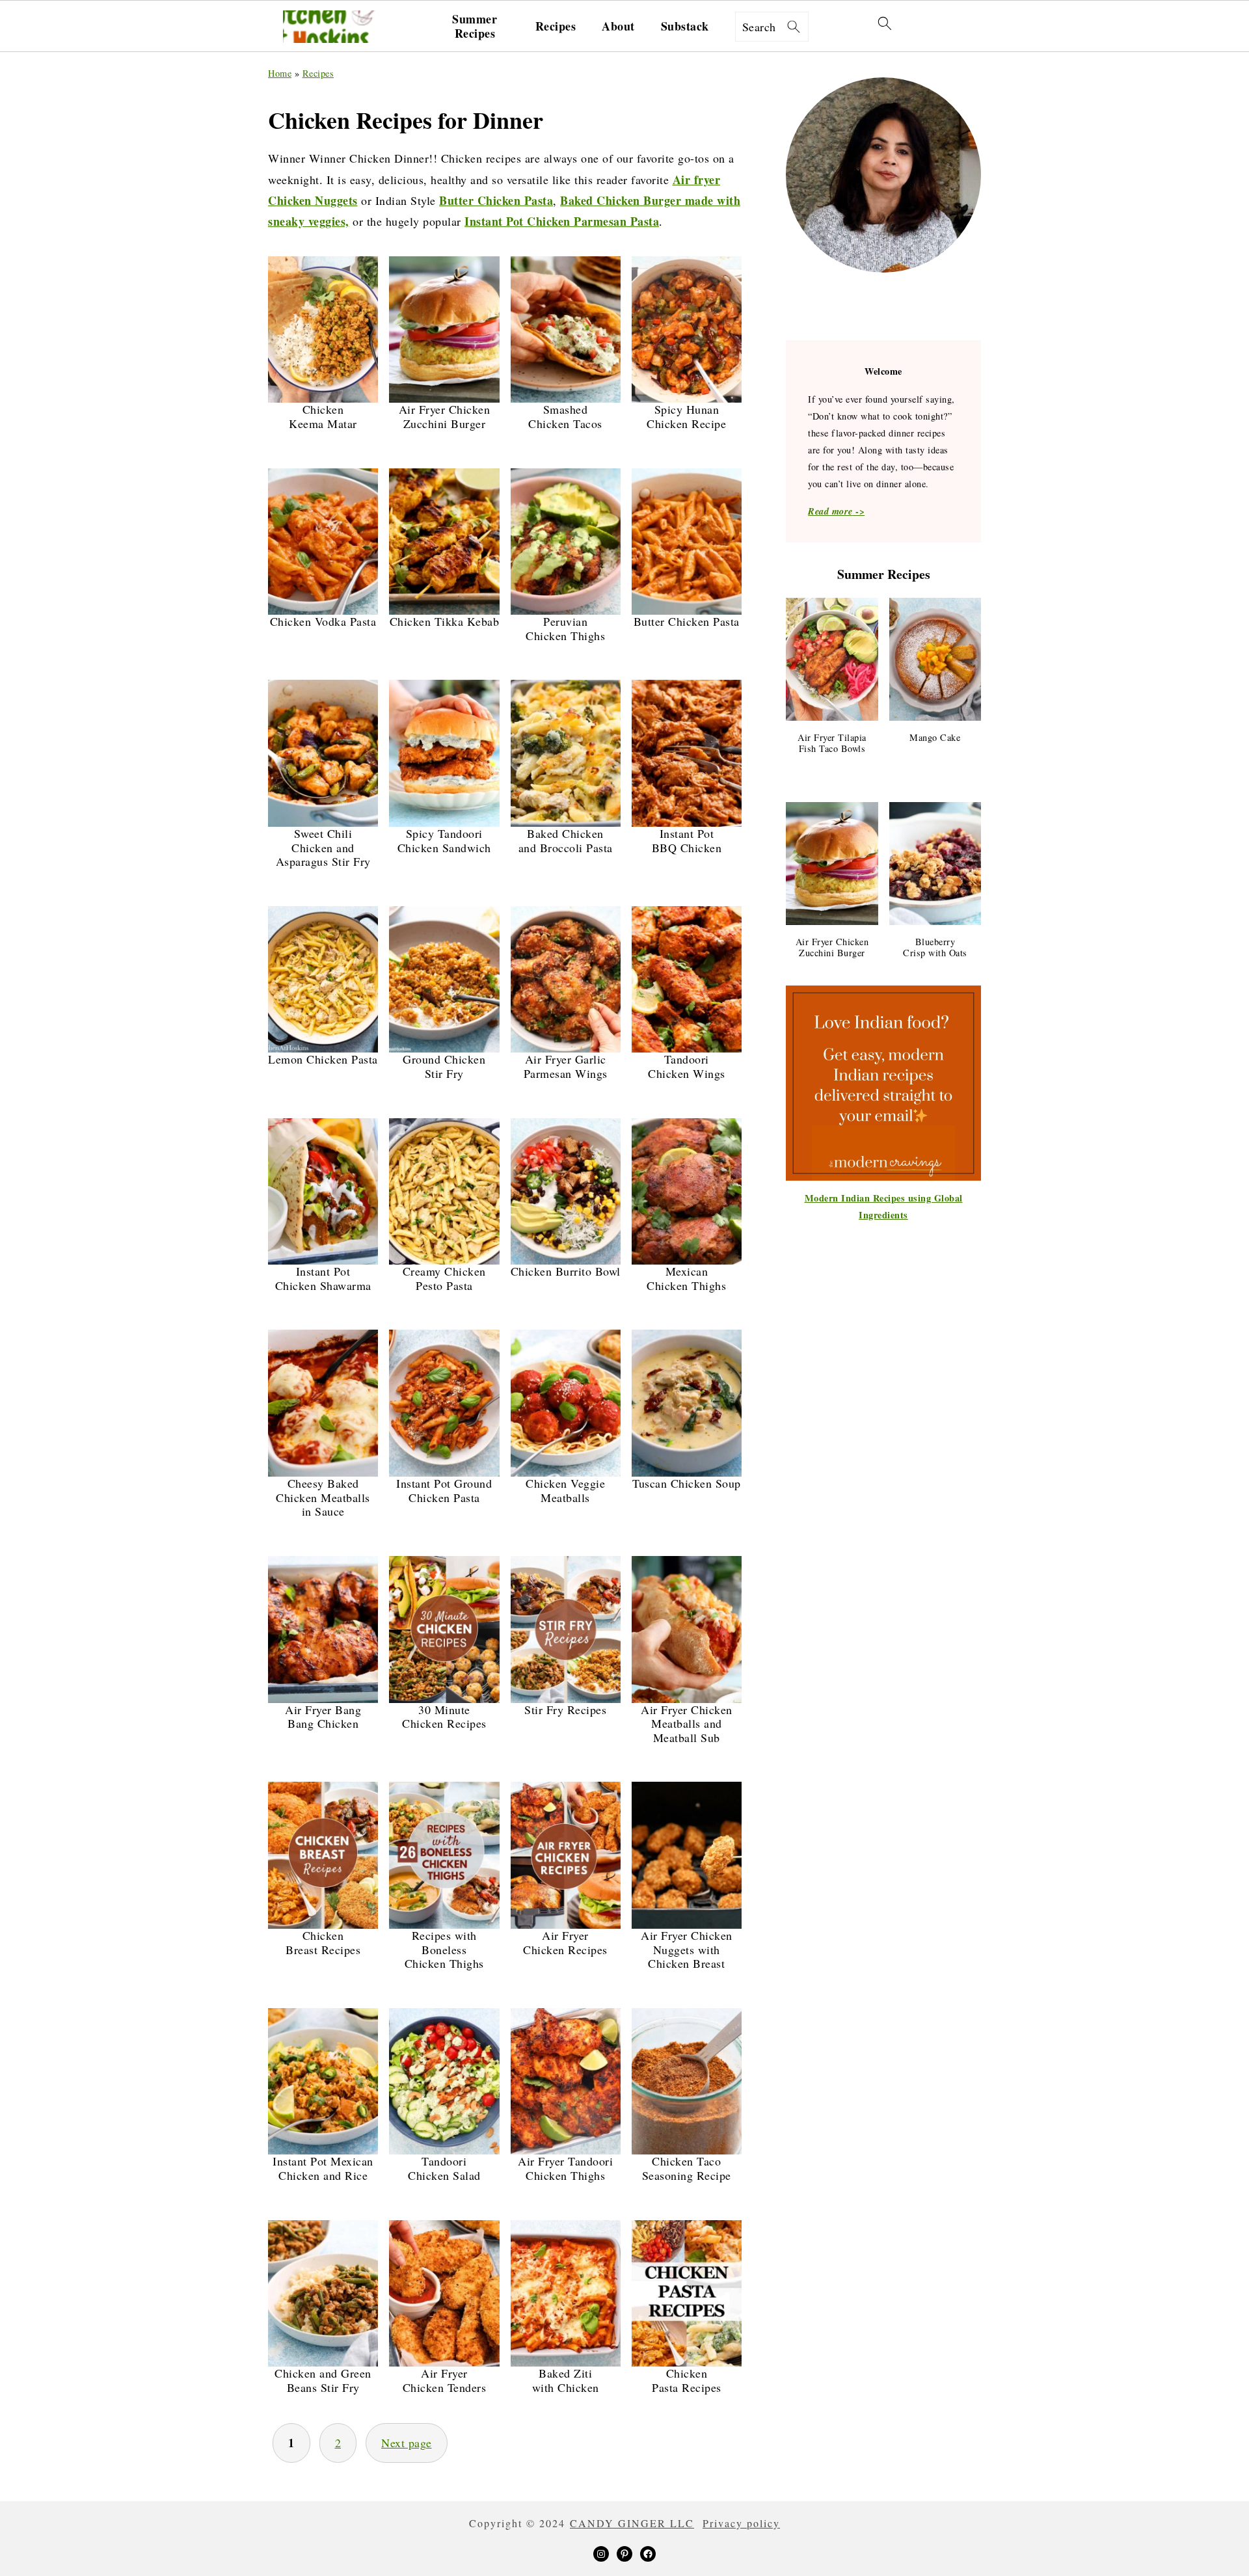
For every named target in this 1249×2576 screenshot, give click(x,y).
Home (280, 73)
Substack (685, 27)
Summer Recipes (475, 26)
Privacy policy (741, 2523)
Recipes (556, 27)
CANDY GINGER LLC (632, 2523)
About (618, 27)
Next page (407, 2443)
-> (836, 511)
